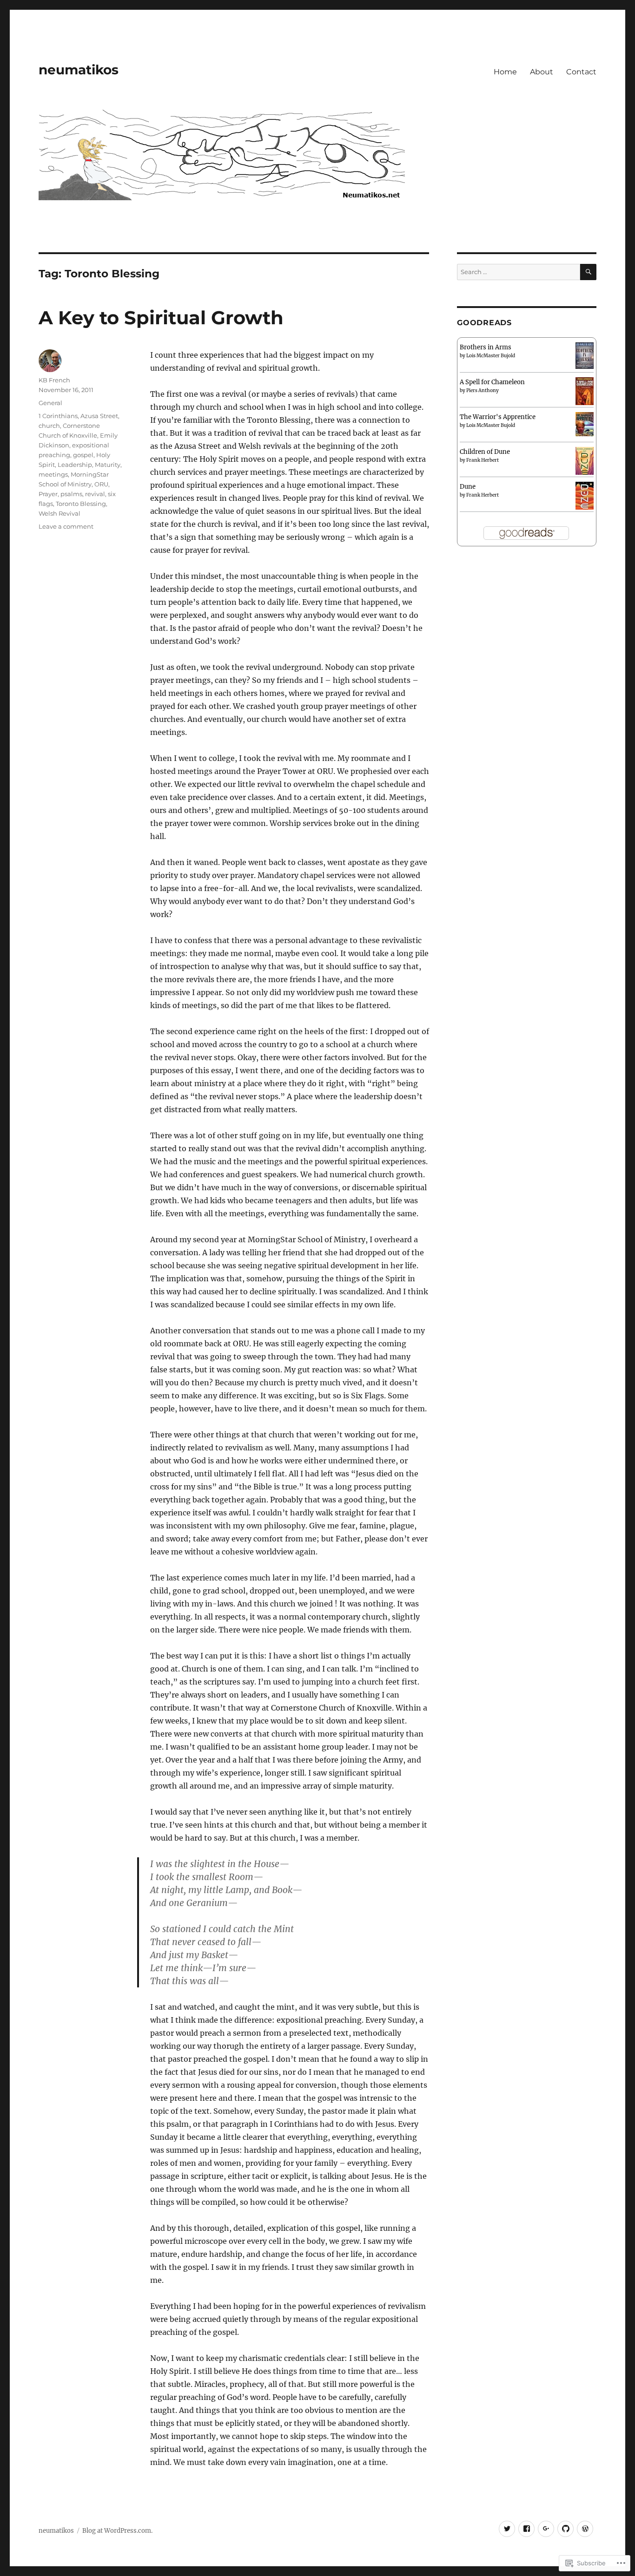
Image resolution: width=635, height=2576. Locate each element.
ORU (101, 484)
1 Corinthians (58, 416)
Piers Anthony (483, 390)
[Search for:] (519, 272)
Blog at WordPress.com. (117, 2531)
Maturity (108, 465)
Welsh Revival (60, 513)
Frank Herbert (483, 460)
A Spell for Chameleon (492, 382)
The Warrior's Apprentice (498, 417)
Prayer (48, 494)
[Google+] (546, 2529)
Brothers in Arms (486, 347)
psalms (71, 494)
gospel (83, 455)
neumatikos (79, 70)
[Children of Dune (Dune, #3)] (585, 462)
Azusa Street (99, 416)
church (49, 426)
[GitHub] (566, 2529)
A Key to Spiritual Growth (161, 318)
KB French (54, 380)
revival (95, 494)
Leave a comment (66, 526)
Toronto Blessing (81, 504)
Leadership (75, 465)
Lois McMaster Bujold (491, 356)
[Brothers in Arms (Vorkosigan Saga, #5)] (585, 355)
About (542, 72)
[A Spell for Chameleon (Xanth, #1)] (585, 392)
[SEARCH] (588, 272)
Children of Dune (485, 452)
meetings (53, 474)
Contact (581, 72)
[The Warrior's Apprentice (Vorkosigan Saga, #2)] (585, 424)
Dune (468, 487)
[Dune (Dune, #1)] (585, 497)
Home (505, 72)
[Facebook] (526, 2529)
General (50, 403)
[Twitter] (507, 2529)
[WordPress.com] (585, 2529)
